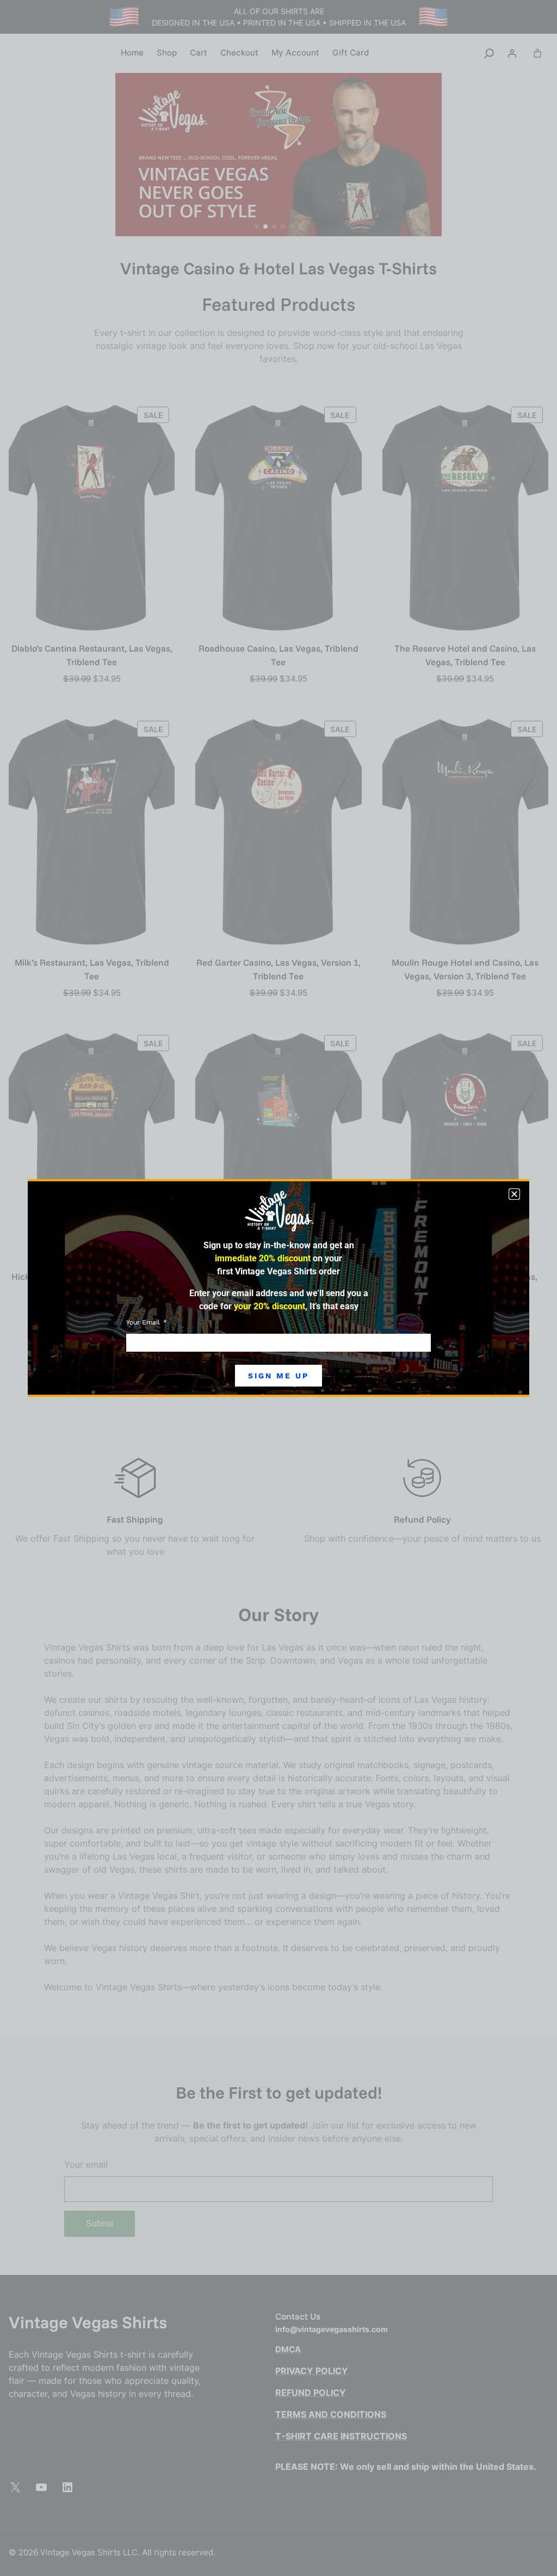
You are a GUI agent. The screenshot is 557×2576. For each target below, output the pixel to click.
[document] (278, 1288)
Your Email (144, 1322)
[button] (514, 1194)
